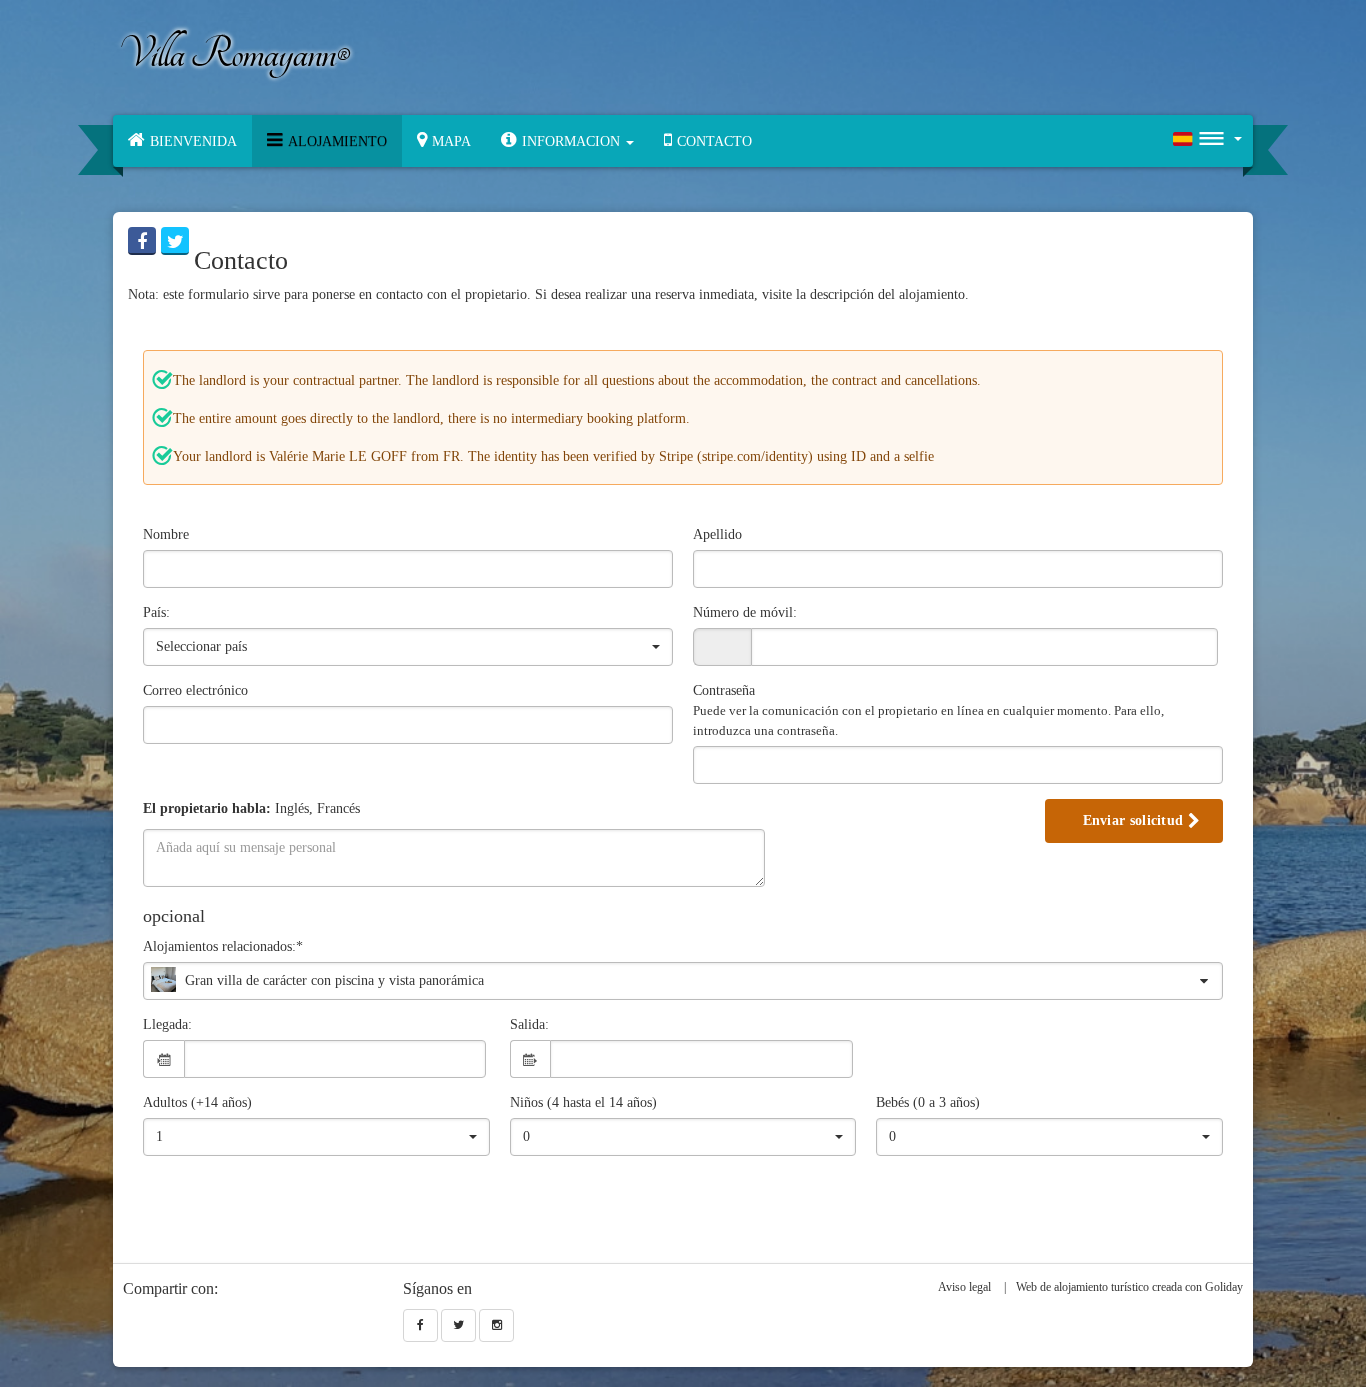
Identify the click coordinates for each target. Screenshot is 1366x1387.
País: (156, 612)
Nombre (166, 534)
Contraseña (928, 710)
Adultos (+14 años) (197, 1102)
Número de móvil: (745, 612)
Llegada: (167, 1024)
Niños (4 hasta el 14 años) (583, 1102)
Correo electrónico (195, 690)
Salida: (529, 1024)
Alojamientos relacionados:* (223, 946)
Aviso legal (964, 1287)
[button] (567, 141)
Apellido (717, 534)
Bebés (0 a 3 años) (928, 1102)
